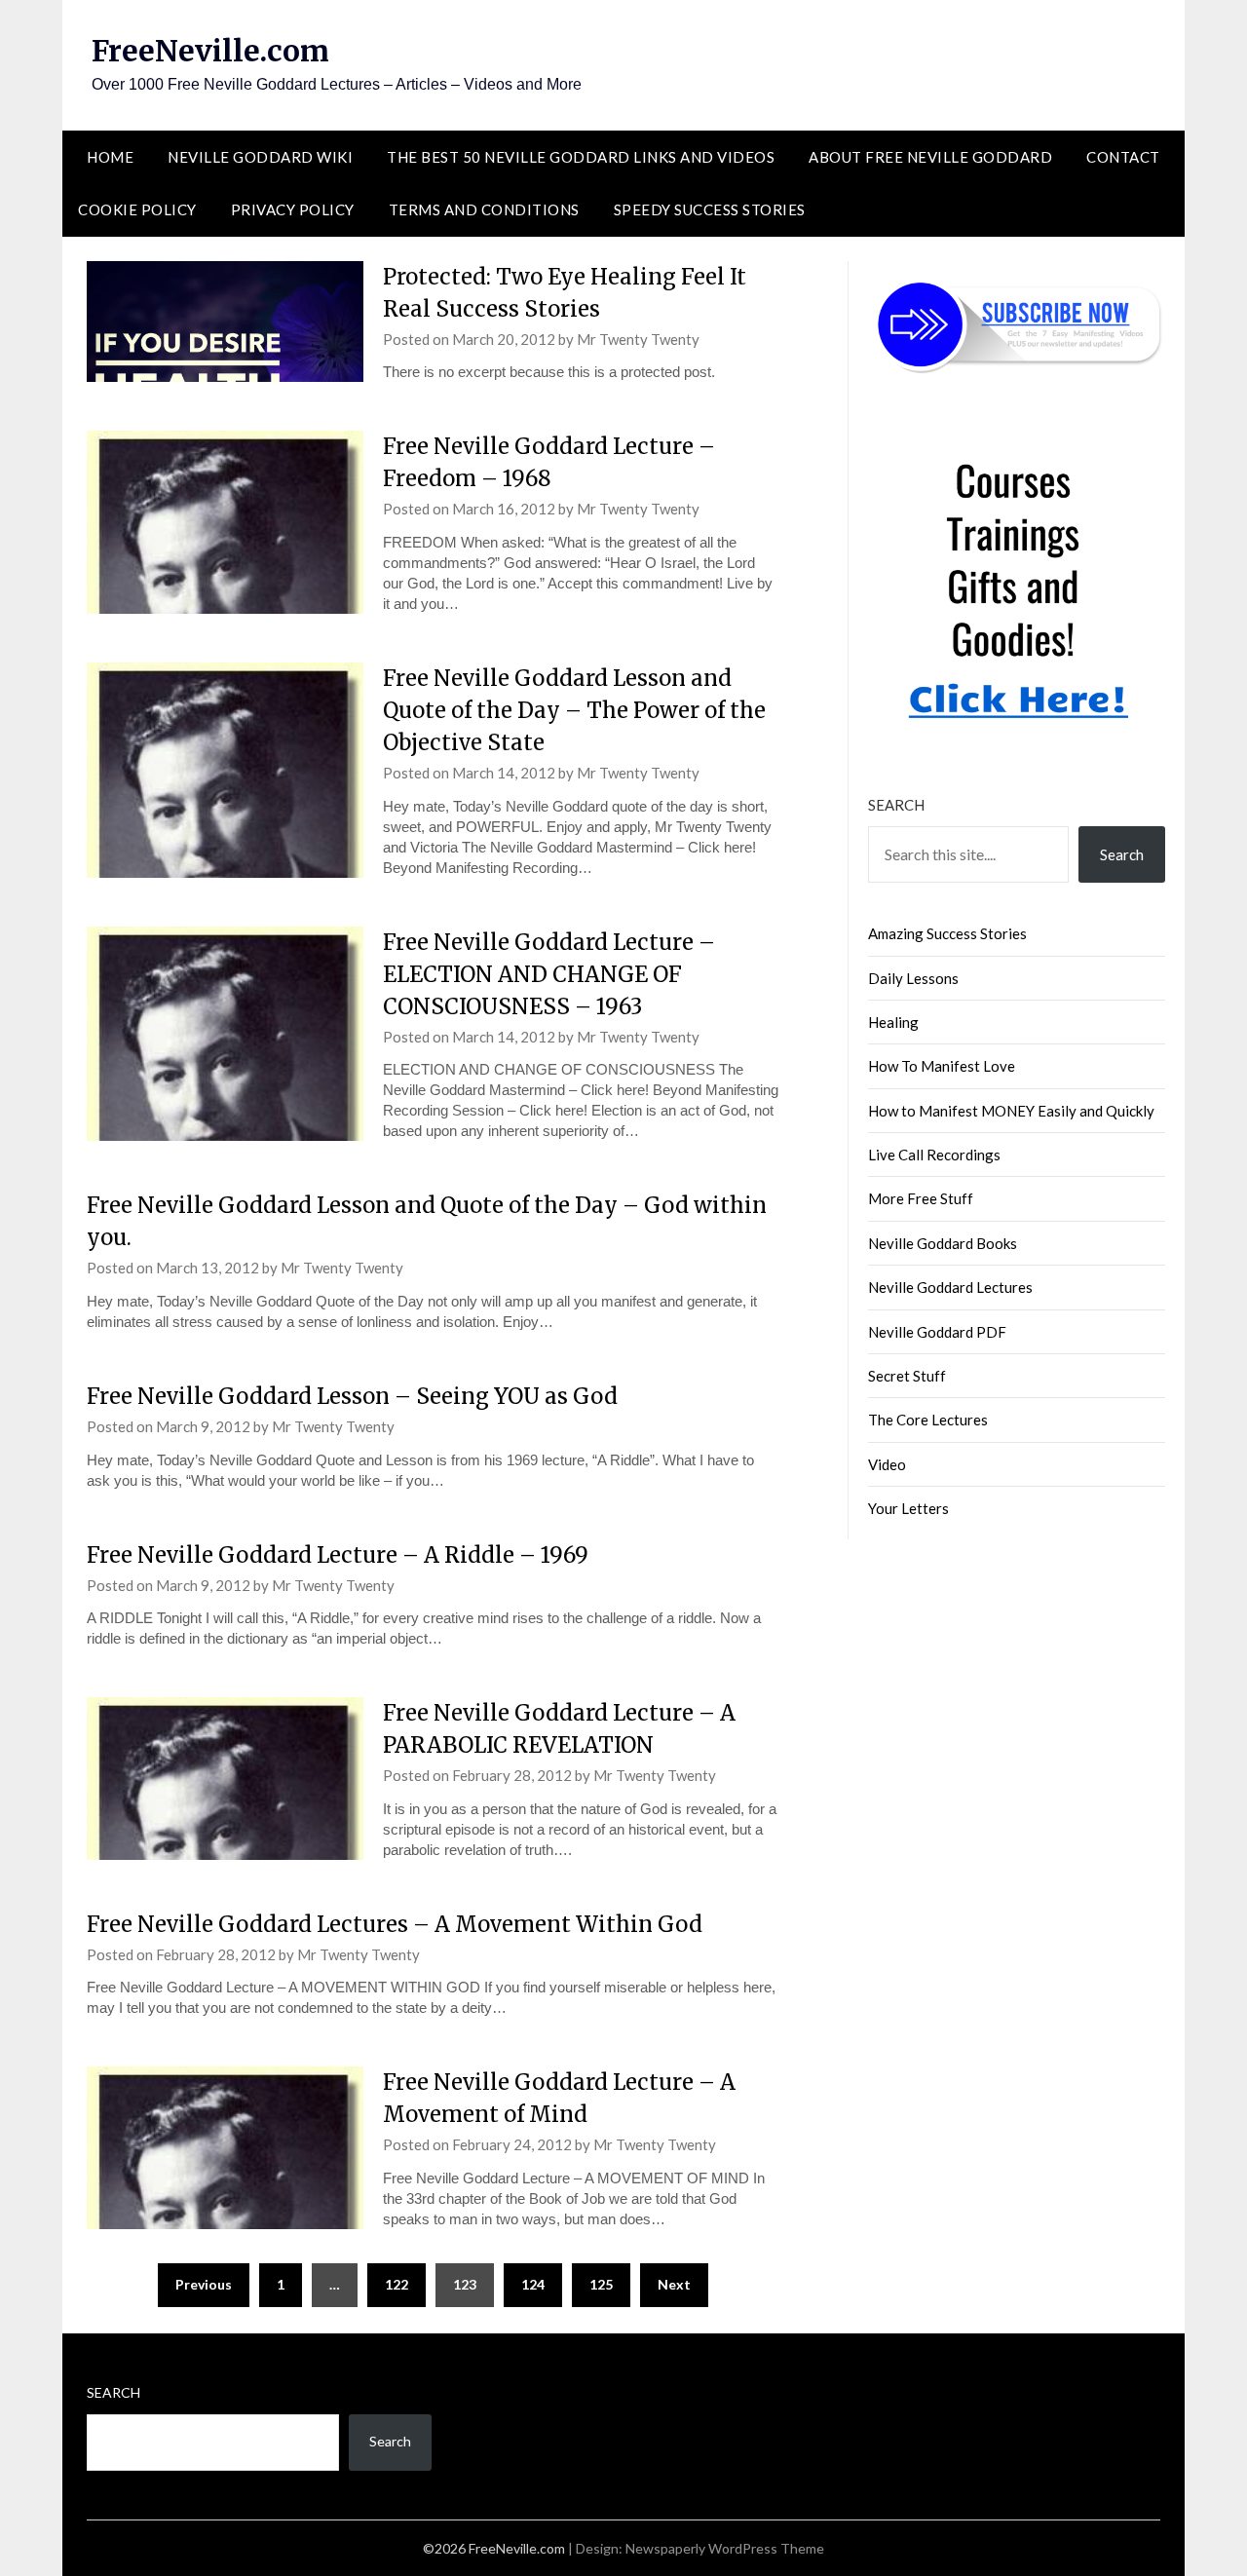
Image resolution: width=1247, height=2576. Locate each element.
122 (397, 2284)
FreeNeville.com (210, 51)
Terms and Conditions (484, 209)
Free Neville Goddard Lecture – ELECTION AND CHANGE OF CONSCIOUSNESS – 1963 (549, 974)
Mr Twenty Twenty (638, 339)
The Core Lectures (928, 1420)
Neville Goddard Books (943, 1243)
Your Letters (908, 1508)
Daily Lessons (913, 978)
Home (110, 157)
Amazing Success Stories (947, 933)
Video (887, 1464)
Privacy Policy (293, 209)
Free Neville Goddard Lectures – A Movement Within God (395, 1924)
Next (674, 2284)
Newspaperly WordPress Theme (725, 2548)
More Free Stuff (921, 1198)
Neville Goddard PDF (937, 1332)
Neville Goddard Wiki (260, 157)
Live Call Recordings (934, 1155)
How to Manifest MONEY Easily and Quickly (1011, 1111)
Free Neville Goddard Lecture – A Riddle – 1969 (338, 1555)
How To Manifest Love (942, 1066)
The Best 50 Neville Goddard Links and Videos (581, 157)
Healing (893, 1022)
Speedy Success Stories (710, 209)
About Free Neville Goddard (930, 157)
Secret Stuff (907, 1376)
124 (533, 2284)
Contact (1123, 157)
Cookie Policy (137, 209)
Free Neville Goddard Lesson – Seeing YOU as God (352, 1396)
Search (896, 805)
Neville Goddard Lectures (950, 1287)
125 (601, 2284)
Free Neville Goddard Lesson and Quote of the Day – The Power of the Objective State (574, 710)
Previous (204, 2284)
